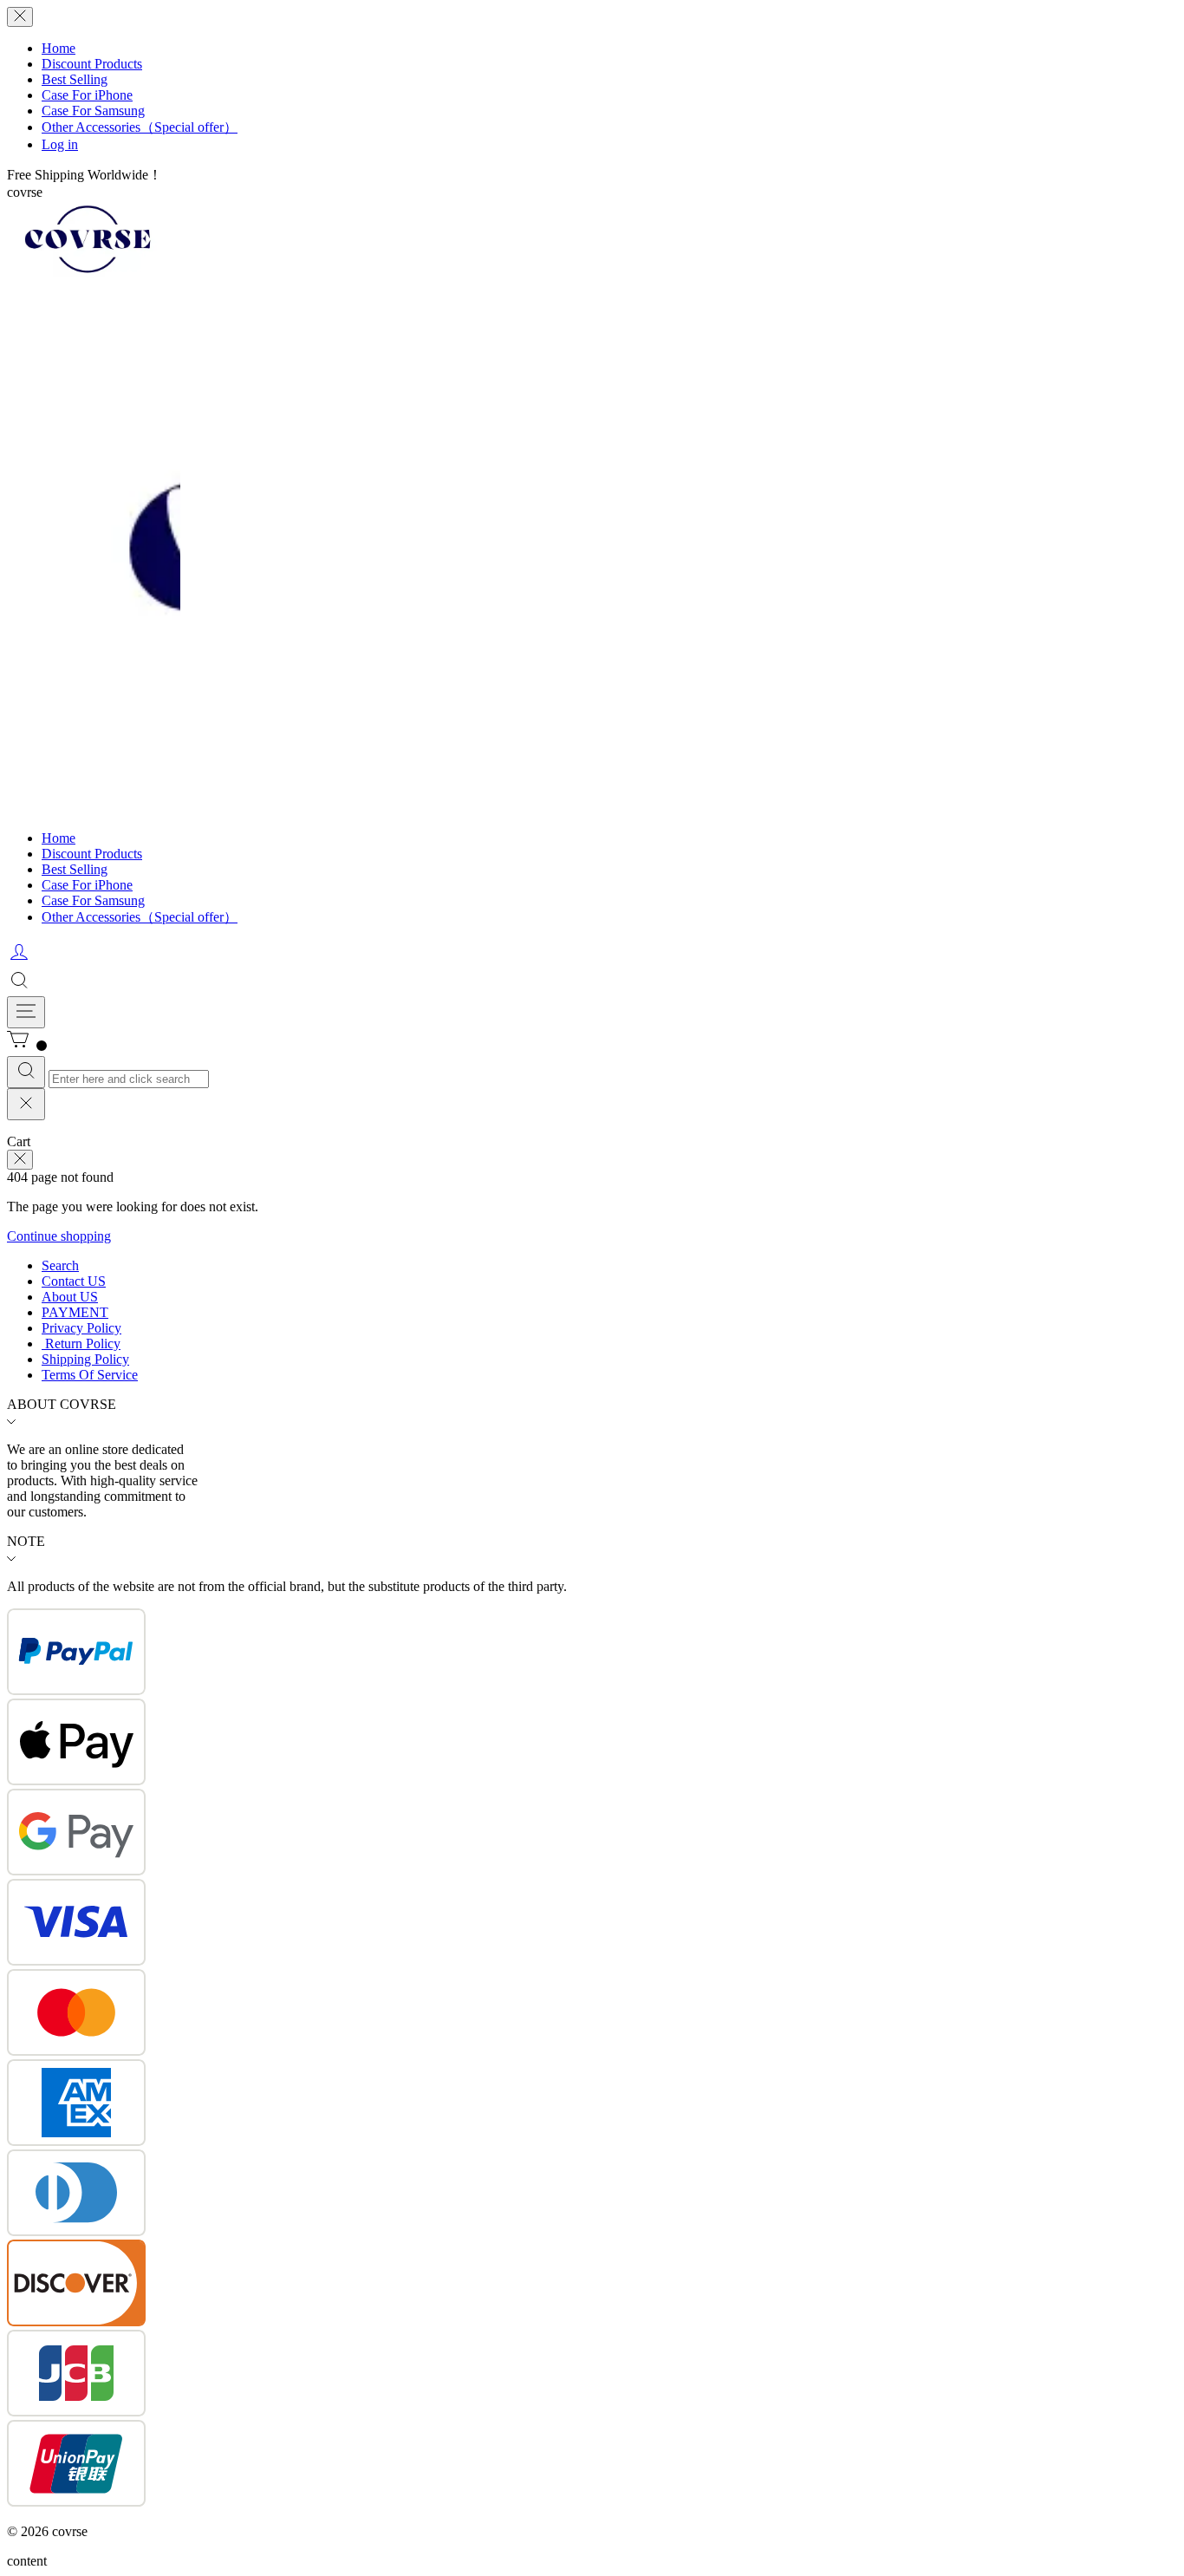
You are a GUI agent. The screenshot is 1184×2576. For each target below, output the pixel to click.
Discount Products (92, 64)
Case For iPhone (87, 95)
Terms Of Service (90, 1375)
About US (70, 1297)
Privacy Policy (81, 1328)
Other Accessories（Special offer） (140, 127)
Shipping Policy (85, 1359)
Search (60, 1265)
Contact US (74, 1281)
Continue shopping (59, 1236)
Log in (60, 144)
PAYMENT (75, 1312)
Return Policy (81, 1343)
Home (59, 48)
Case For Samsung (93, 111)
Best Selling (75, 79)
